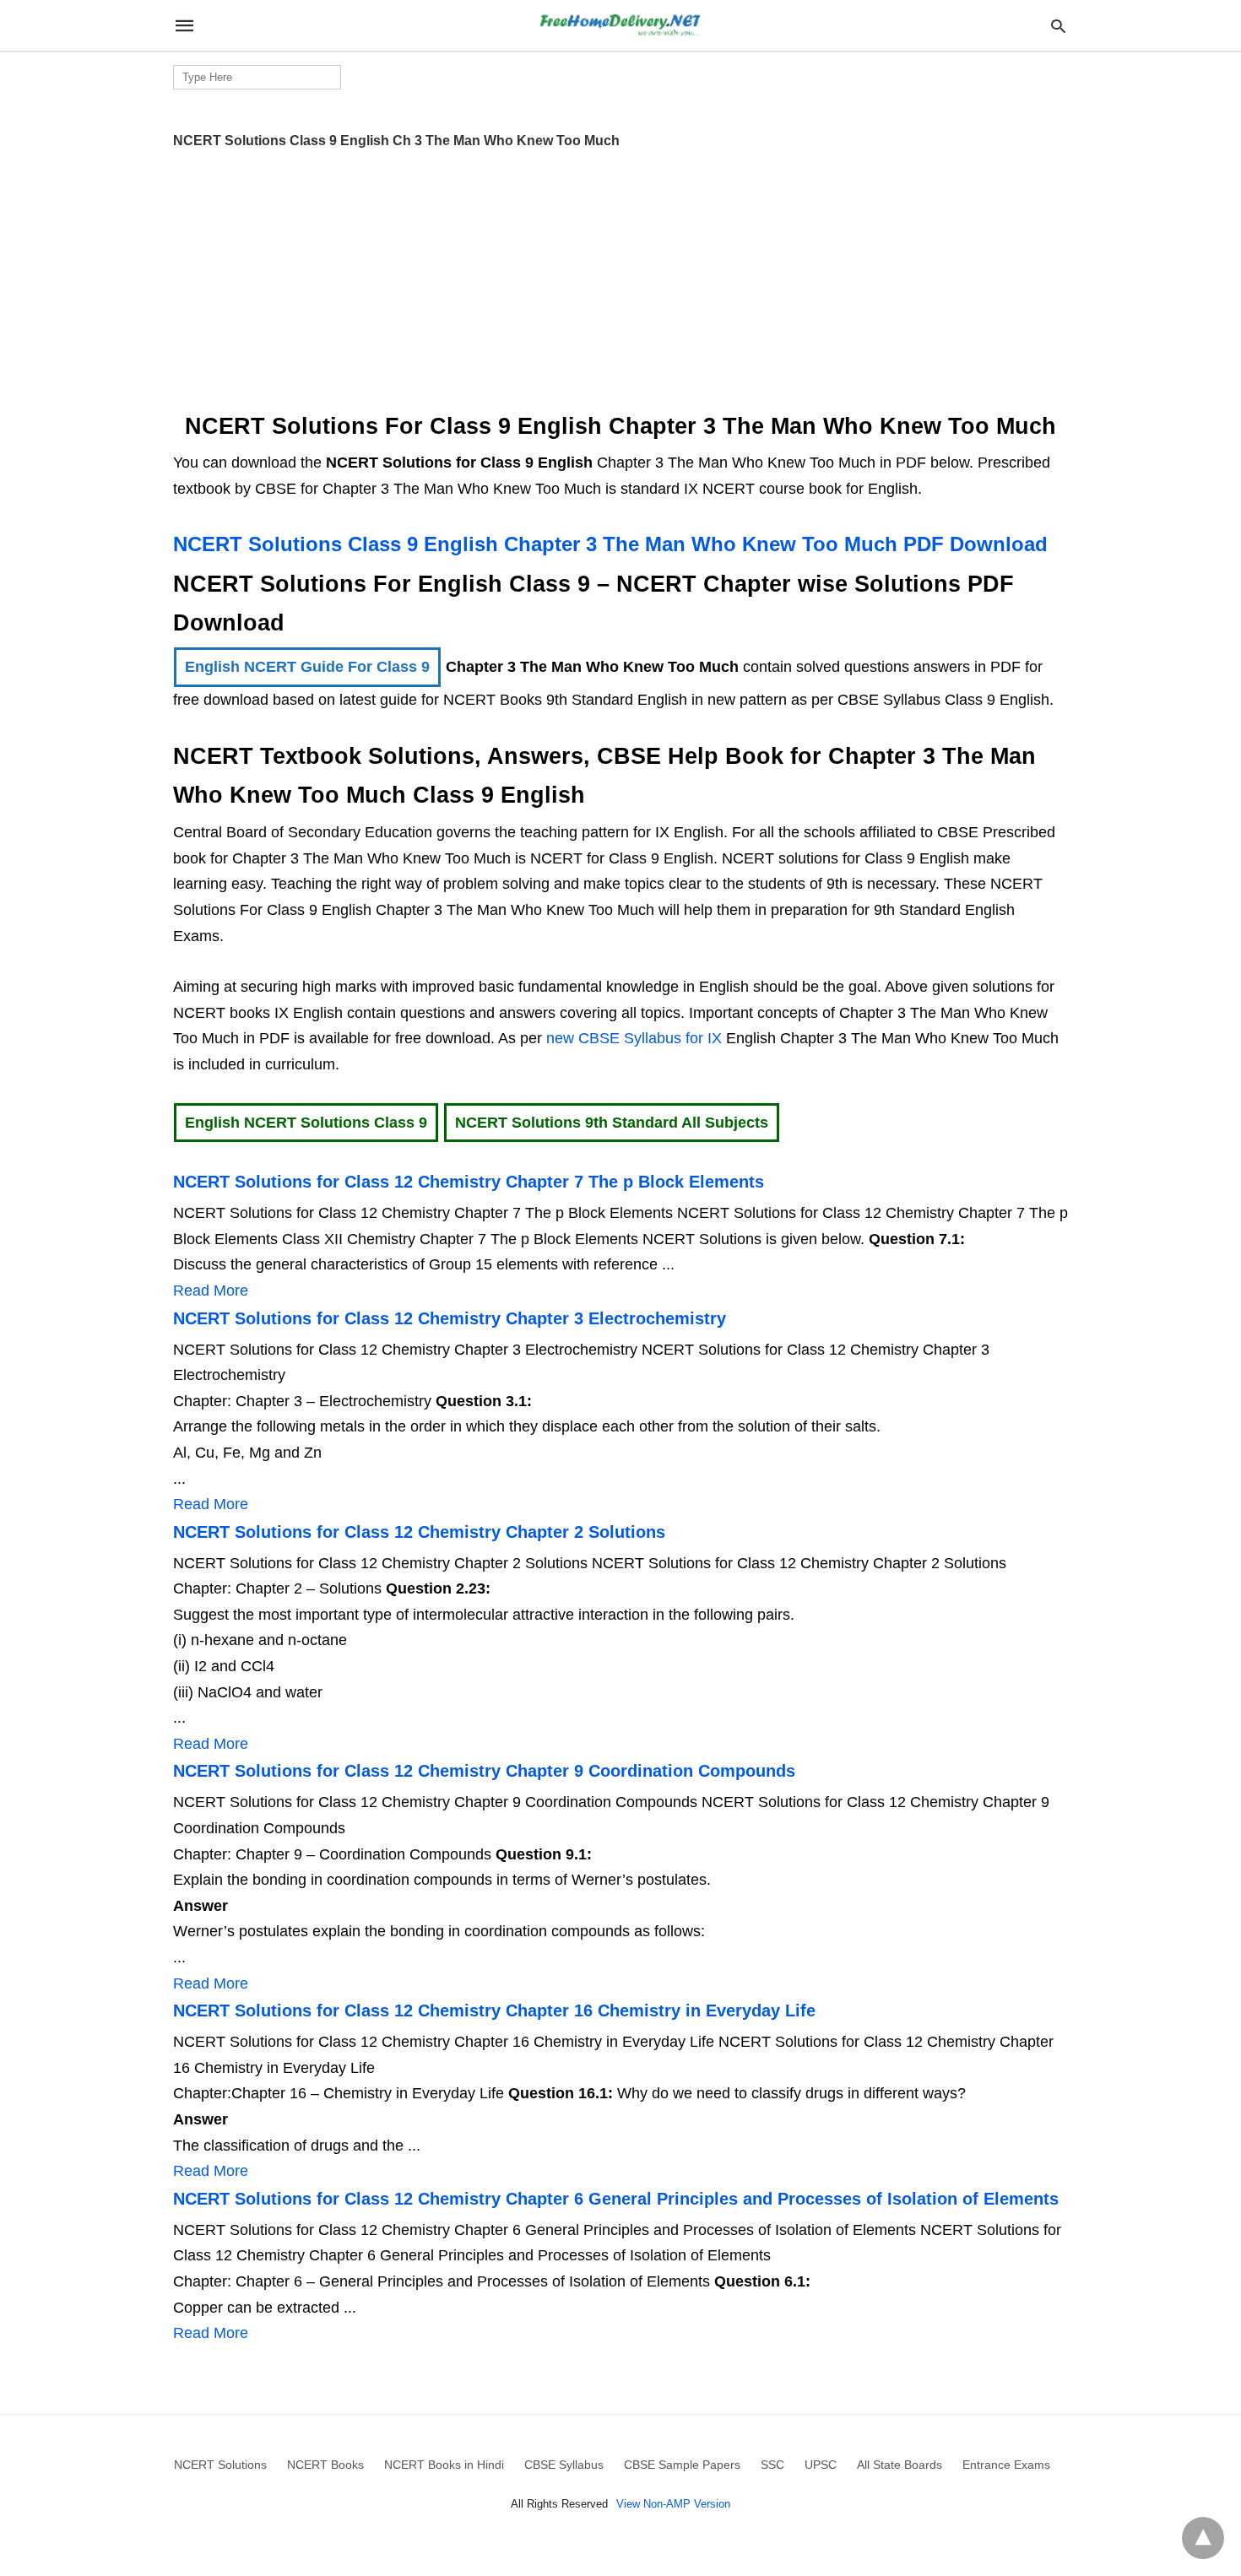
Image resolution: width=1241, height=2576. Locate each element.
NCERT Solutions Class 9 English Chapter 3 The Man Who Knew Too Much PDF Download (610, 544)
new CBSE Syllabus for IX (636, 1038)
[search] (1058, 26)
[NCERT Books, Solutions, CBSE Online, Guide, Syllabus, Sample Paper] (620, 26)
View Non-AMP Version (673, 2504)
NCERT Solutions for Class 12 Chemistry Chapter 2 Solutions (419, 1532)
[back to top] (1203, 2538)
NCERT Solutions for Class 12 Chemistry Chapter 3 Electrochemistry (450, 1318)
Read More (211, 1291)
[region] (620, 274)
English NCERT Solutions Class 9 (306, 1123)
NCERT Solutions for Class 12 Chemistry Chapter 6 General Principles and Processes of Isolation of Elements (616, 2199)
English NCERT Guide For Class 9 (307, 667)
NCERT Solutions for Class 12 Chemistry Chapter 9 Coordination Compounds (484, 1771)
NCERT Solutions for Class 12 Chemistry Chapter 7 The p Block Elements (469, 1182)
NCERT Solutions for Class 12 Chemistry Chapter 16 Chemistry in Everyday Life (494, 2010)
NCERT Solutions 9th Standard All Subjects (612, 1123)
